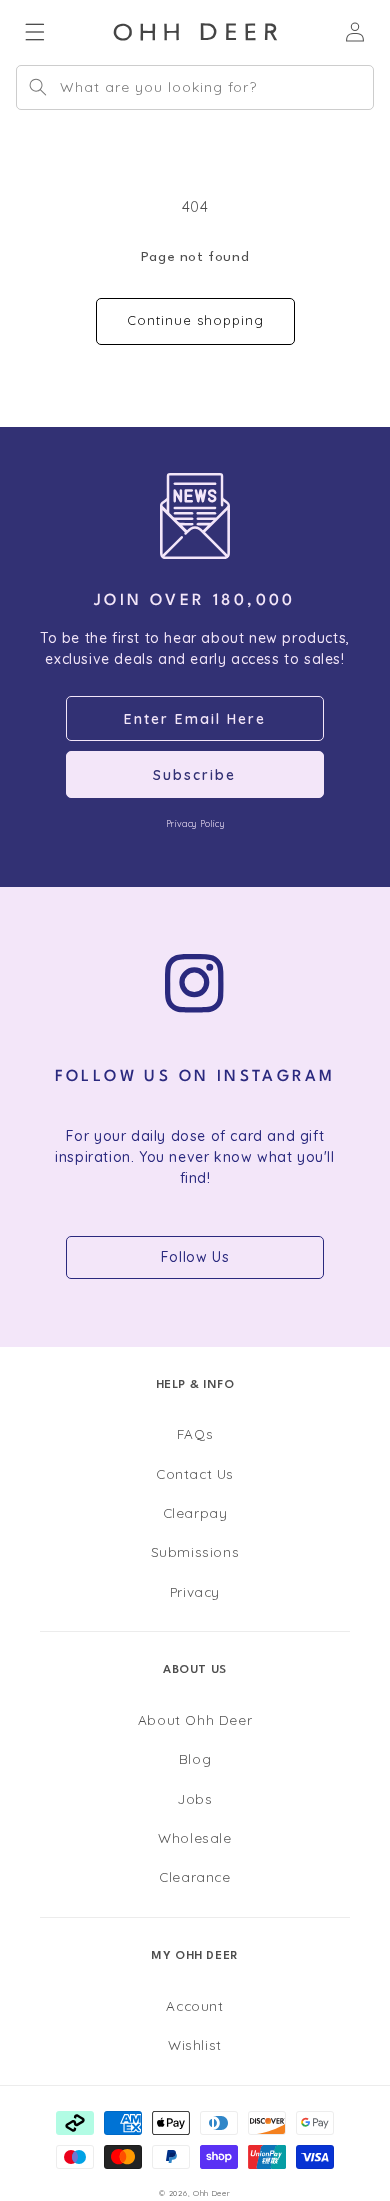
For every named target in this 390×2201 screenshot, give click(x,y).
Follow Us (195, 1257)
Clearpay (195, 1512)
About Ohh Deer (195, 1719)
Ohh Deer (212, 2193)
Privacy (195, 1591)
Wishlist (195, 2044)
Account (194, 2005)
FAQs (195, 1433)
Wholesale (194, 1837)
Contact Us (195, 1473)
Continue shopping (195, 320)
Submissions (195, 1551)
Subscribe (194, 775)
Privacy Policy (195, 823)
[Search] (38, 87)
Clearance (194, 1876)
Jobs (194, 1798)
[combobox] (195, 87)
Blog (195, 1758)
